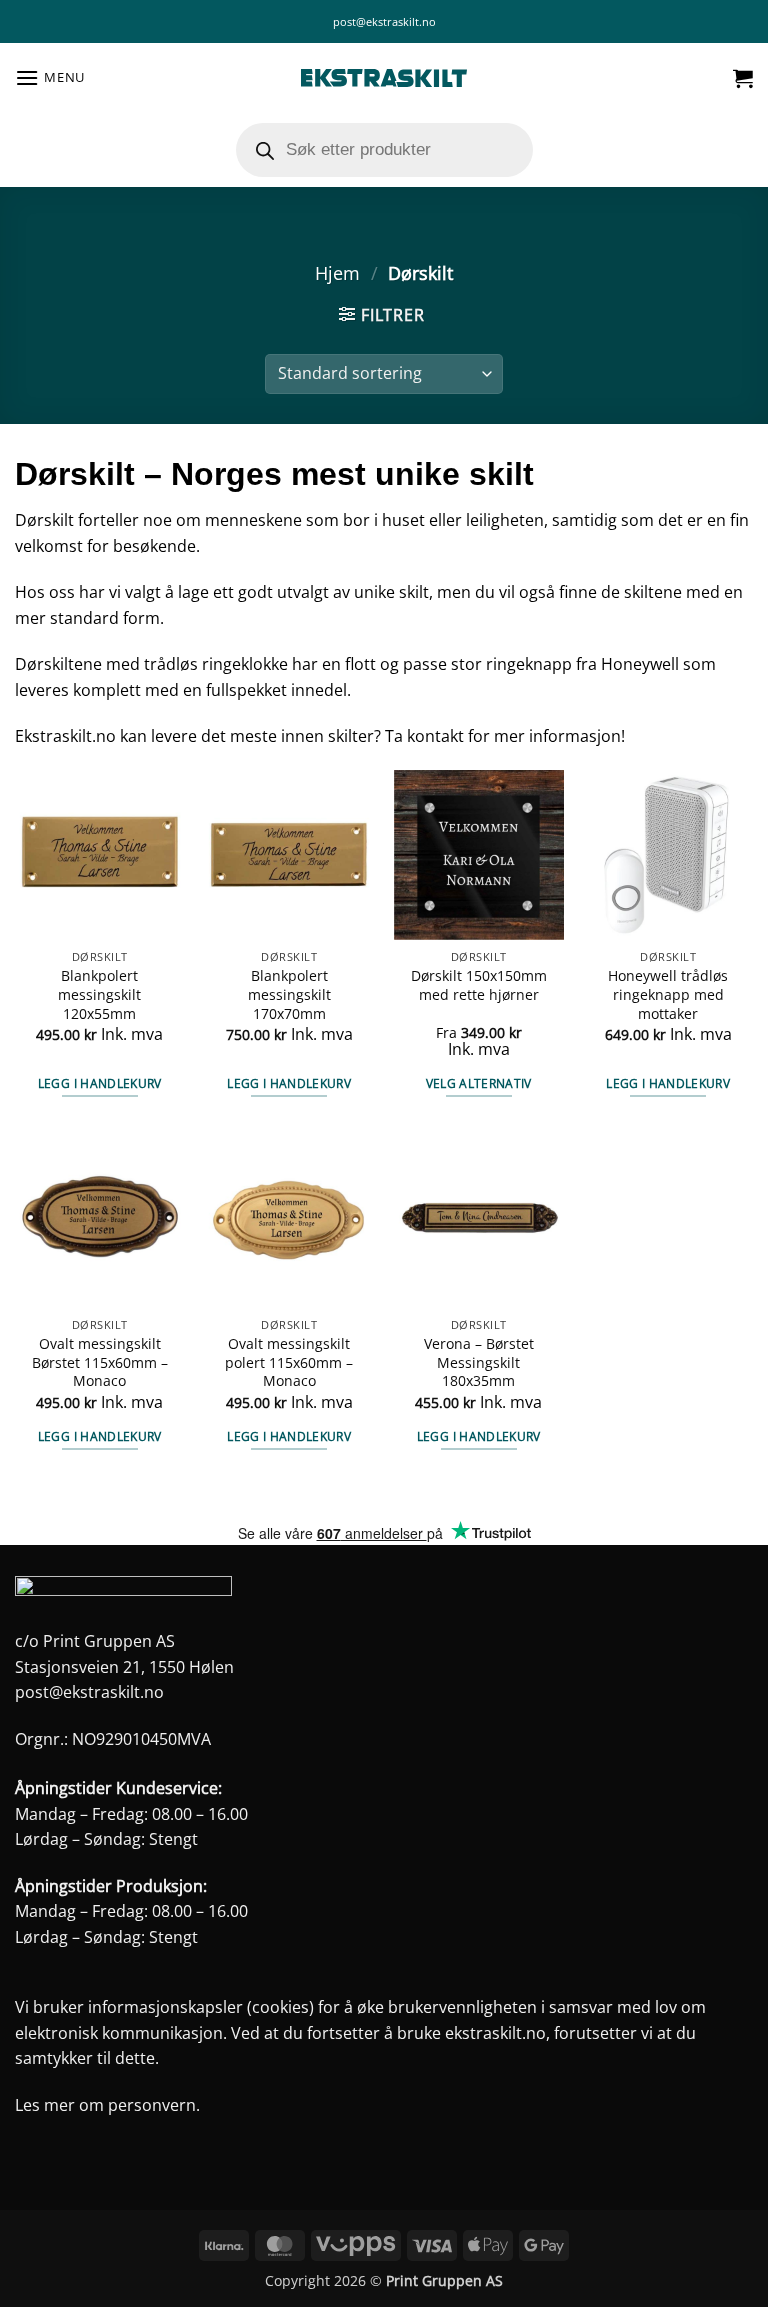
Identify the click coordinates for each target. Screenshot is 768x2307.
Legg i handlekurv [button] (100, 1083)
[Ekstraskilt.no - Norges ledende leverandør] (384, 78)
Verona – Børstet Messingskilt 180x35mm (479, 1362)
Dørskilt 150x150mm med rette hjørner (479, 985)
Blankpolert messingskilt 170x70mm (289, 994)
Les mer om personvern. (107, 2105)
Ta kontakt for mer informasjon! (505, 736)
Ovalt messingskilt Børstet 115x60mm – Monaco (100, 1362)
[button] (50, 77)
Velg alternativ (479, 1083)
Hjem (337, 272)
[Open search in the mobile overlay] (384, 150)
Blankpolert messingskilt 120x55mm (99, 994)
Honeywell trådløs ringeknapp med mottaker (668, 994)
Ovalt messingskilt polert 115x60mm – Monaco (289, 1362)
